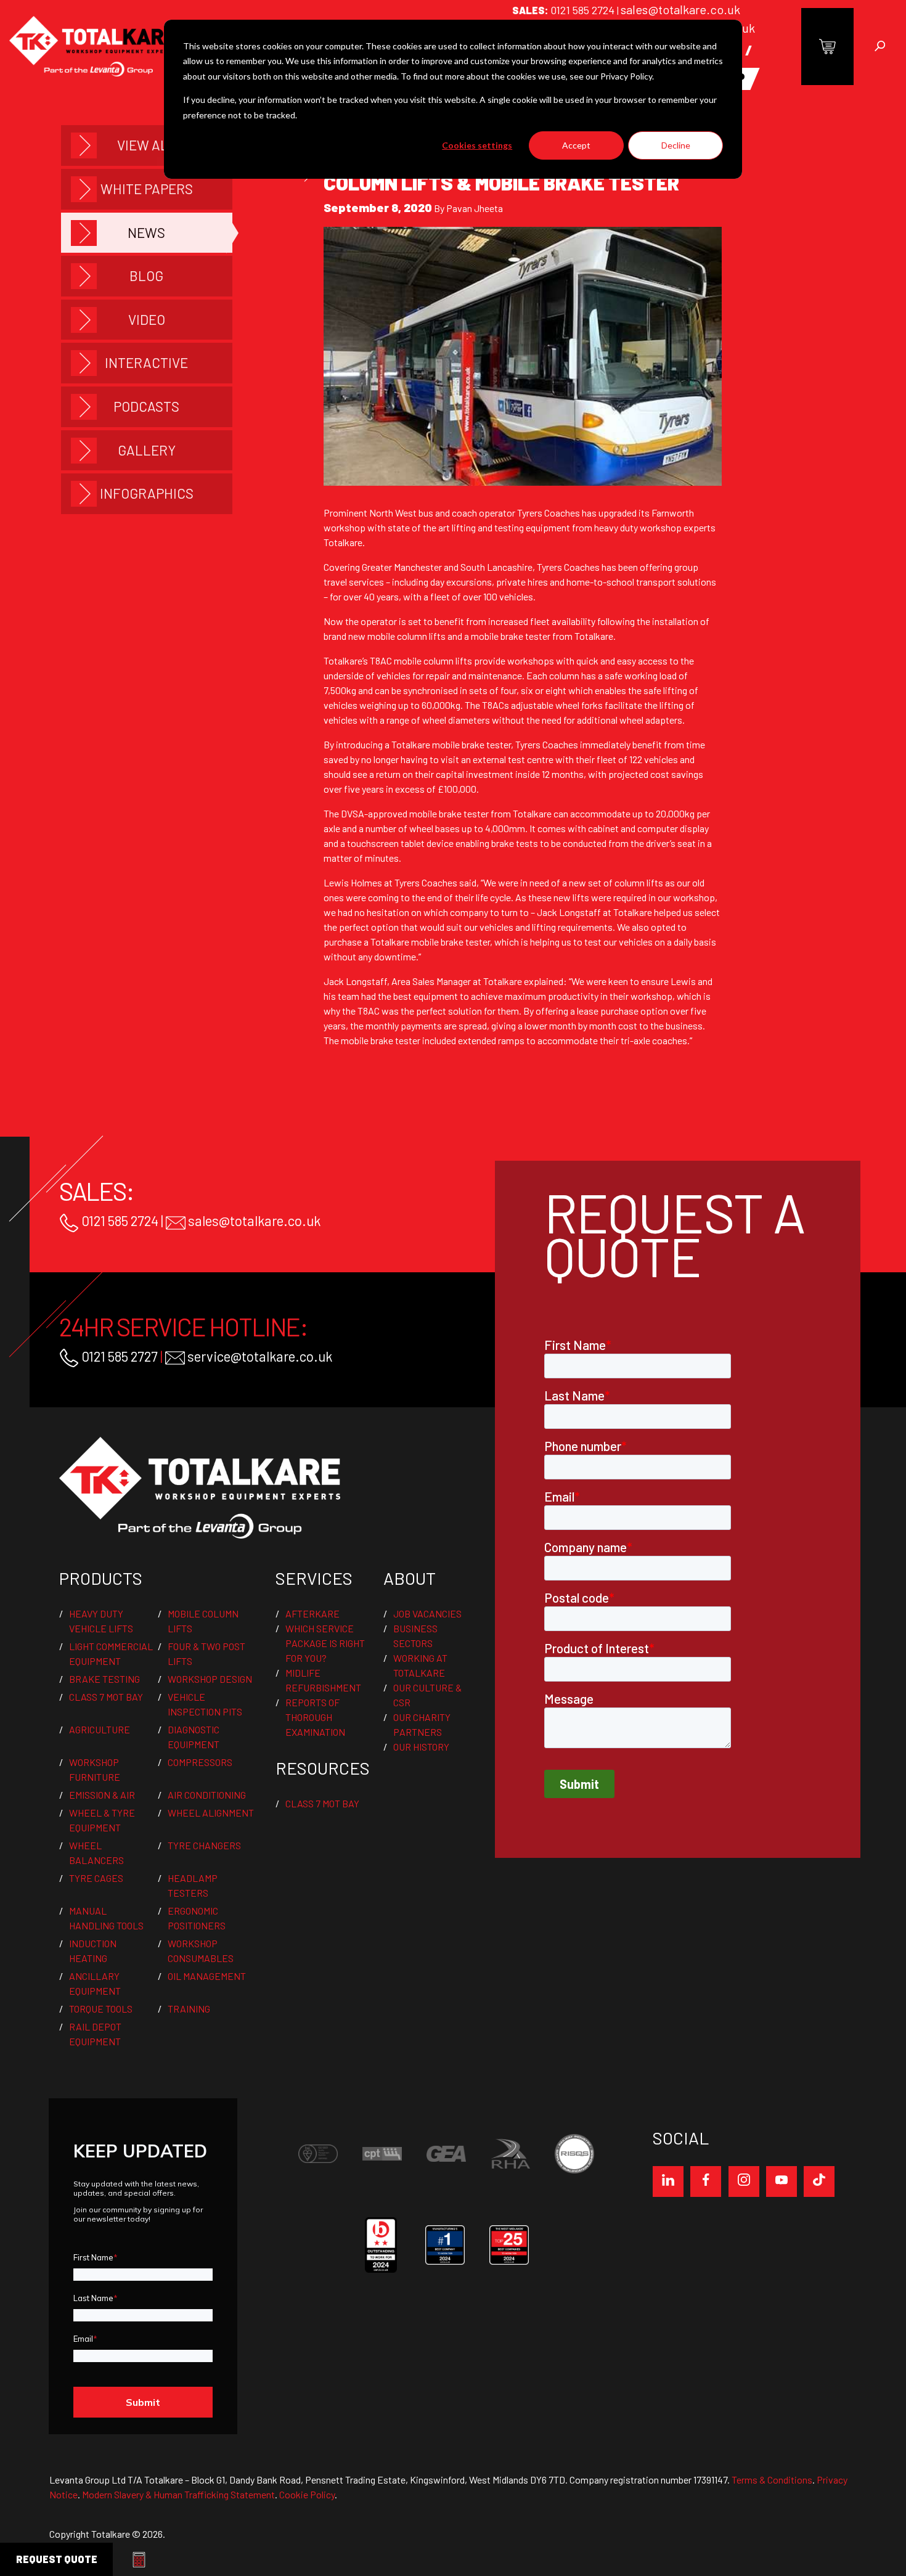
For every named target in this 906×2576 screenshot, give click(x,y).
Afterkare (312, 1613)
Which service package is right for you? (325, 1643)
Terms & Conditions (772, 2480)
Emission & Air (102, 1795)
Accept (576, 145)
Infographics (147, 493)
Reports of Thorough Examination (315, 1717)
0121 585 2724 (584, 10)
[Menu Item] (668, 2181)
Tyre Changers (204, 1845)
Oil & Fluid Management (130, 9)
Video (147, 319)
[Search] (880, 47)
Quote (57, 2559)
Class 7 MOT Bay (106, 1697)
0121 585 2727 (118, 1356)
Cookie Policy (307, 2494)
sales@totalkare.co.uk (680, 9)
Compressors (200, 1762)
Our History (421, 1747)
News (146, 232)
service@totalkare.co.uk (259, 1356)
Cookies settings (477, 145)
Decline (676, 145)
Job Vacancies (427, 1613)
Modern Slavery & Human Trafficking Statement (178, 2494)
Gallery (147, 450)
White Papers (147, 189)
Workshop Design (210, 1679)
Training (189, 2009)
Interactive (146, 362)
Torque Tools (101, 2009)
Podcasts (146, 406)
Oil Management (207, 1976)
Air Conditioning (207, 1795)
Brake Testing (104, 1679)
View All (147, 145)
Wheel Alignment (211, 1813)
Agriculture (100, 1729)
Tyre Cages (96, 1878)
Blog (146, 276)
